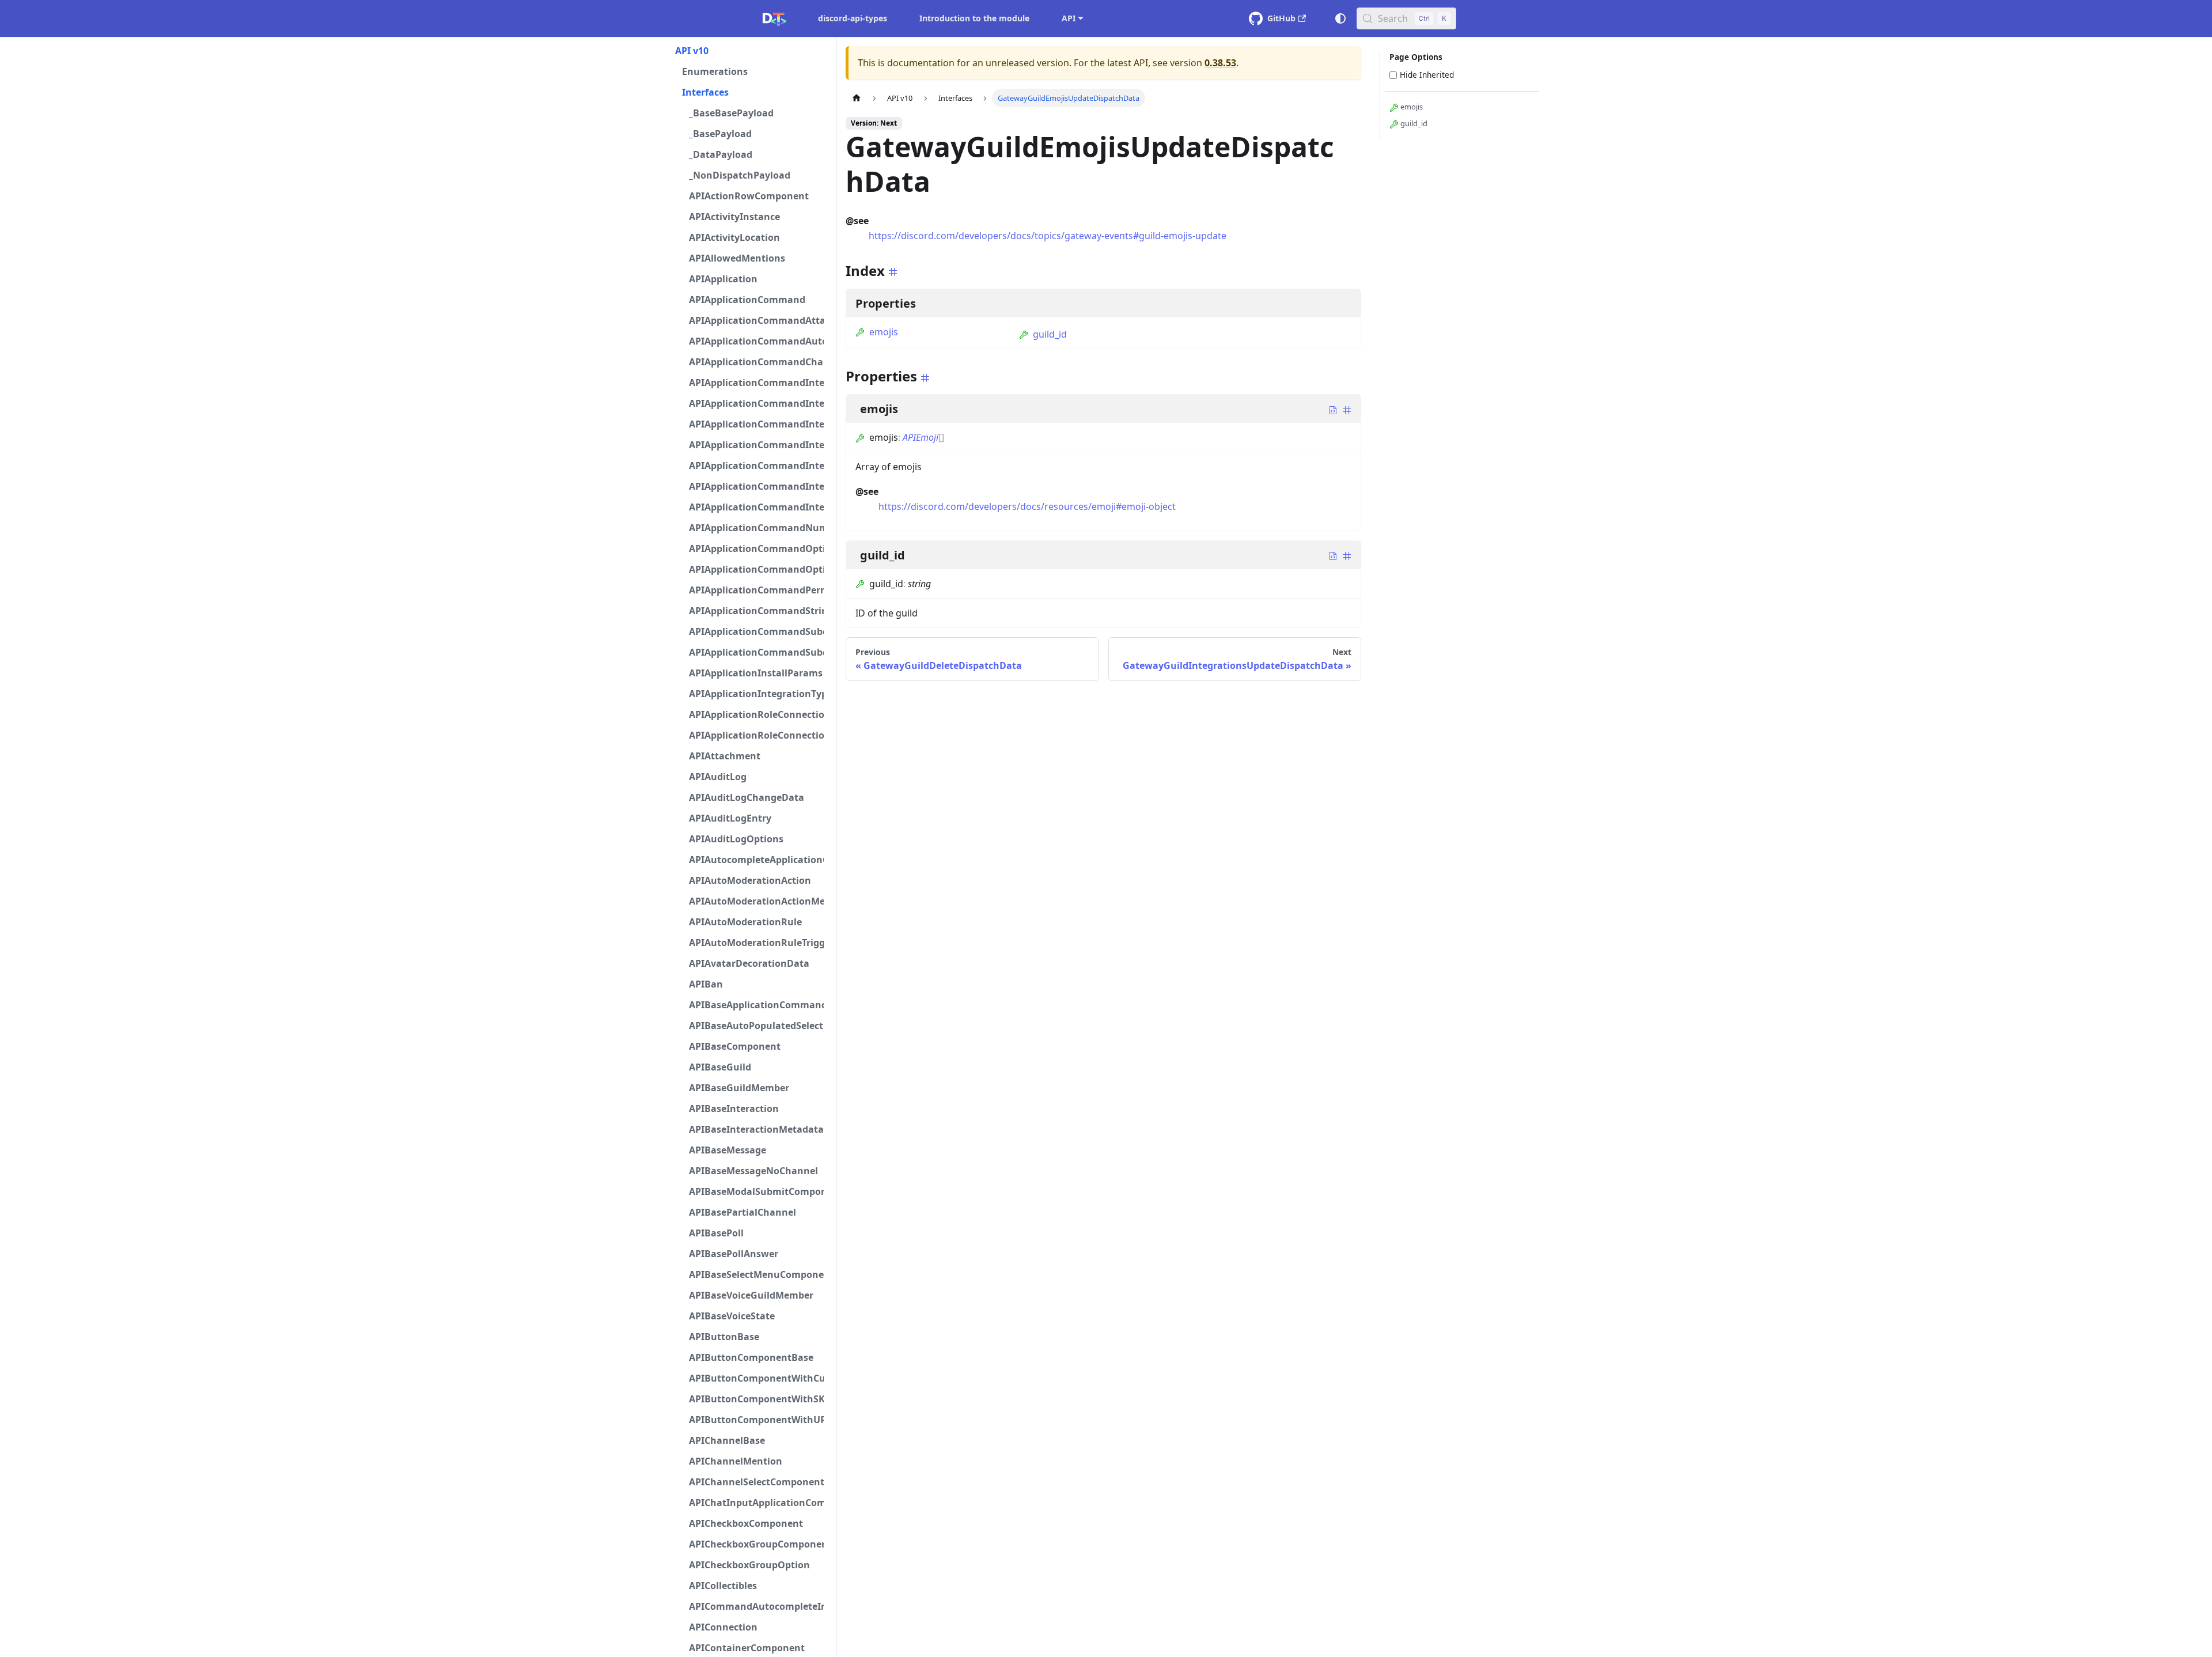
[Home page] (857, 98)
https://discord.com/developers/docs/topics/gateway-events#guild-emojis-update (1048, 236)
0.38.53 (1220, 63)
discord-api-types (853, 18)
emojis (884, 332)
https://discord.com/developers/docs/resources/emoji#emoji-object (1027, 506)
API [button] (1069, 18)
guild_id (1050, 334)
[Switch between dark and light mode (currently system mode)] (1340, 18)
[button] (749, 51)
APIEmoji (921, 437)
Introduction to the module (974, 18)
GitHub (1281, 18)
